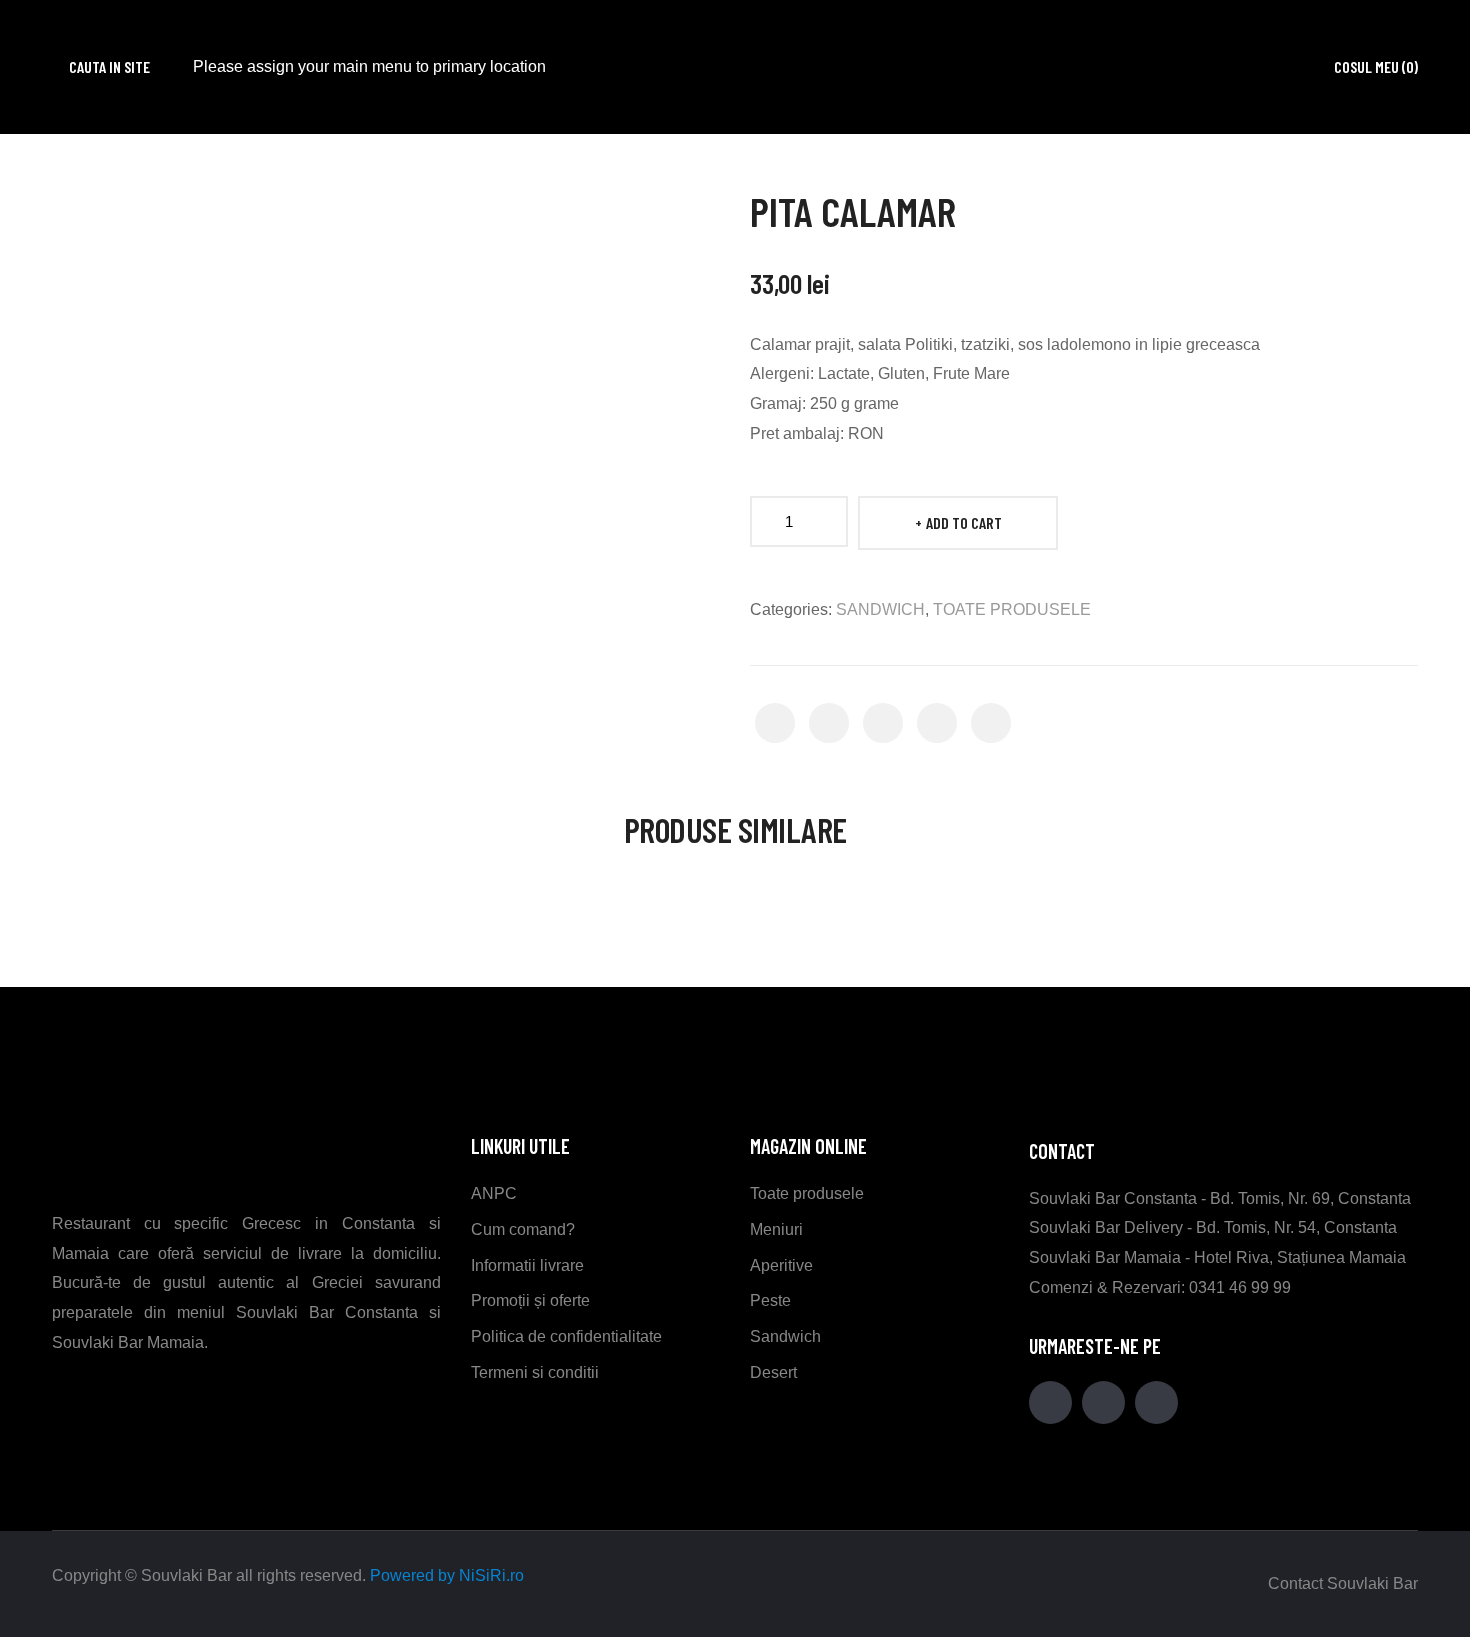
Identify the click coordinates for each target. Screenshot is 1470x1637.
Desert (773, 1372)
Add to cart (964, 522)
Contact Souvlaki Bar (1343, 1583)
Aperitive (781, 1265)
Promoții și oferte (530, 1300)
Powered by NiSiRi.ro (447, 1575)
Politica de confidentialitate (566, 1336)
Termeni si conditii (535, 1372)
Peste (770, 1300)
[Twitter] (829, 723)
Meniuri (776, 1229)
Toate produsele (807, 1193)
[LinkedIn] (991, 723)
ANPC (494, 1193)
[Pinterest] (883, 723)
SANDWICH (880, 609)
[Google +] (937, 723)
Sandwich (785, 1336)
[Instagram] (1156, 1402)
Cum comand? (523, 1229)
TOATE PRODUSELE (1012, 609)
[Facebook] (775, 723)
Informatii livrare (527, 1265)
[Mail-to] (1103, 1402)
